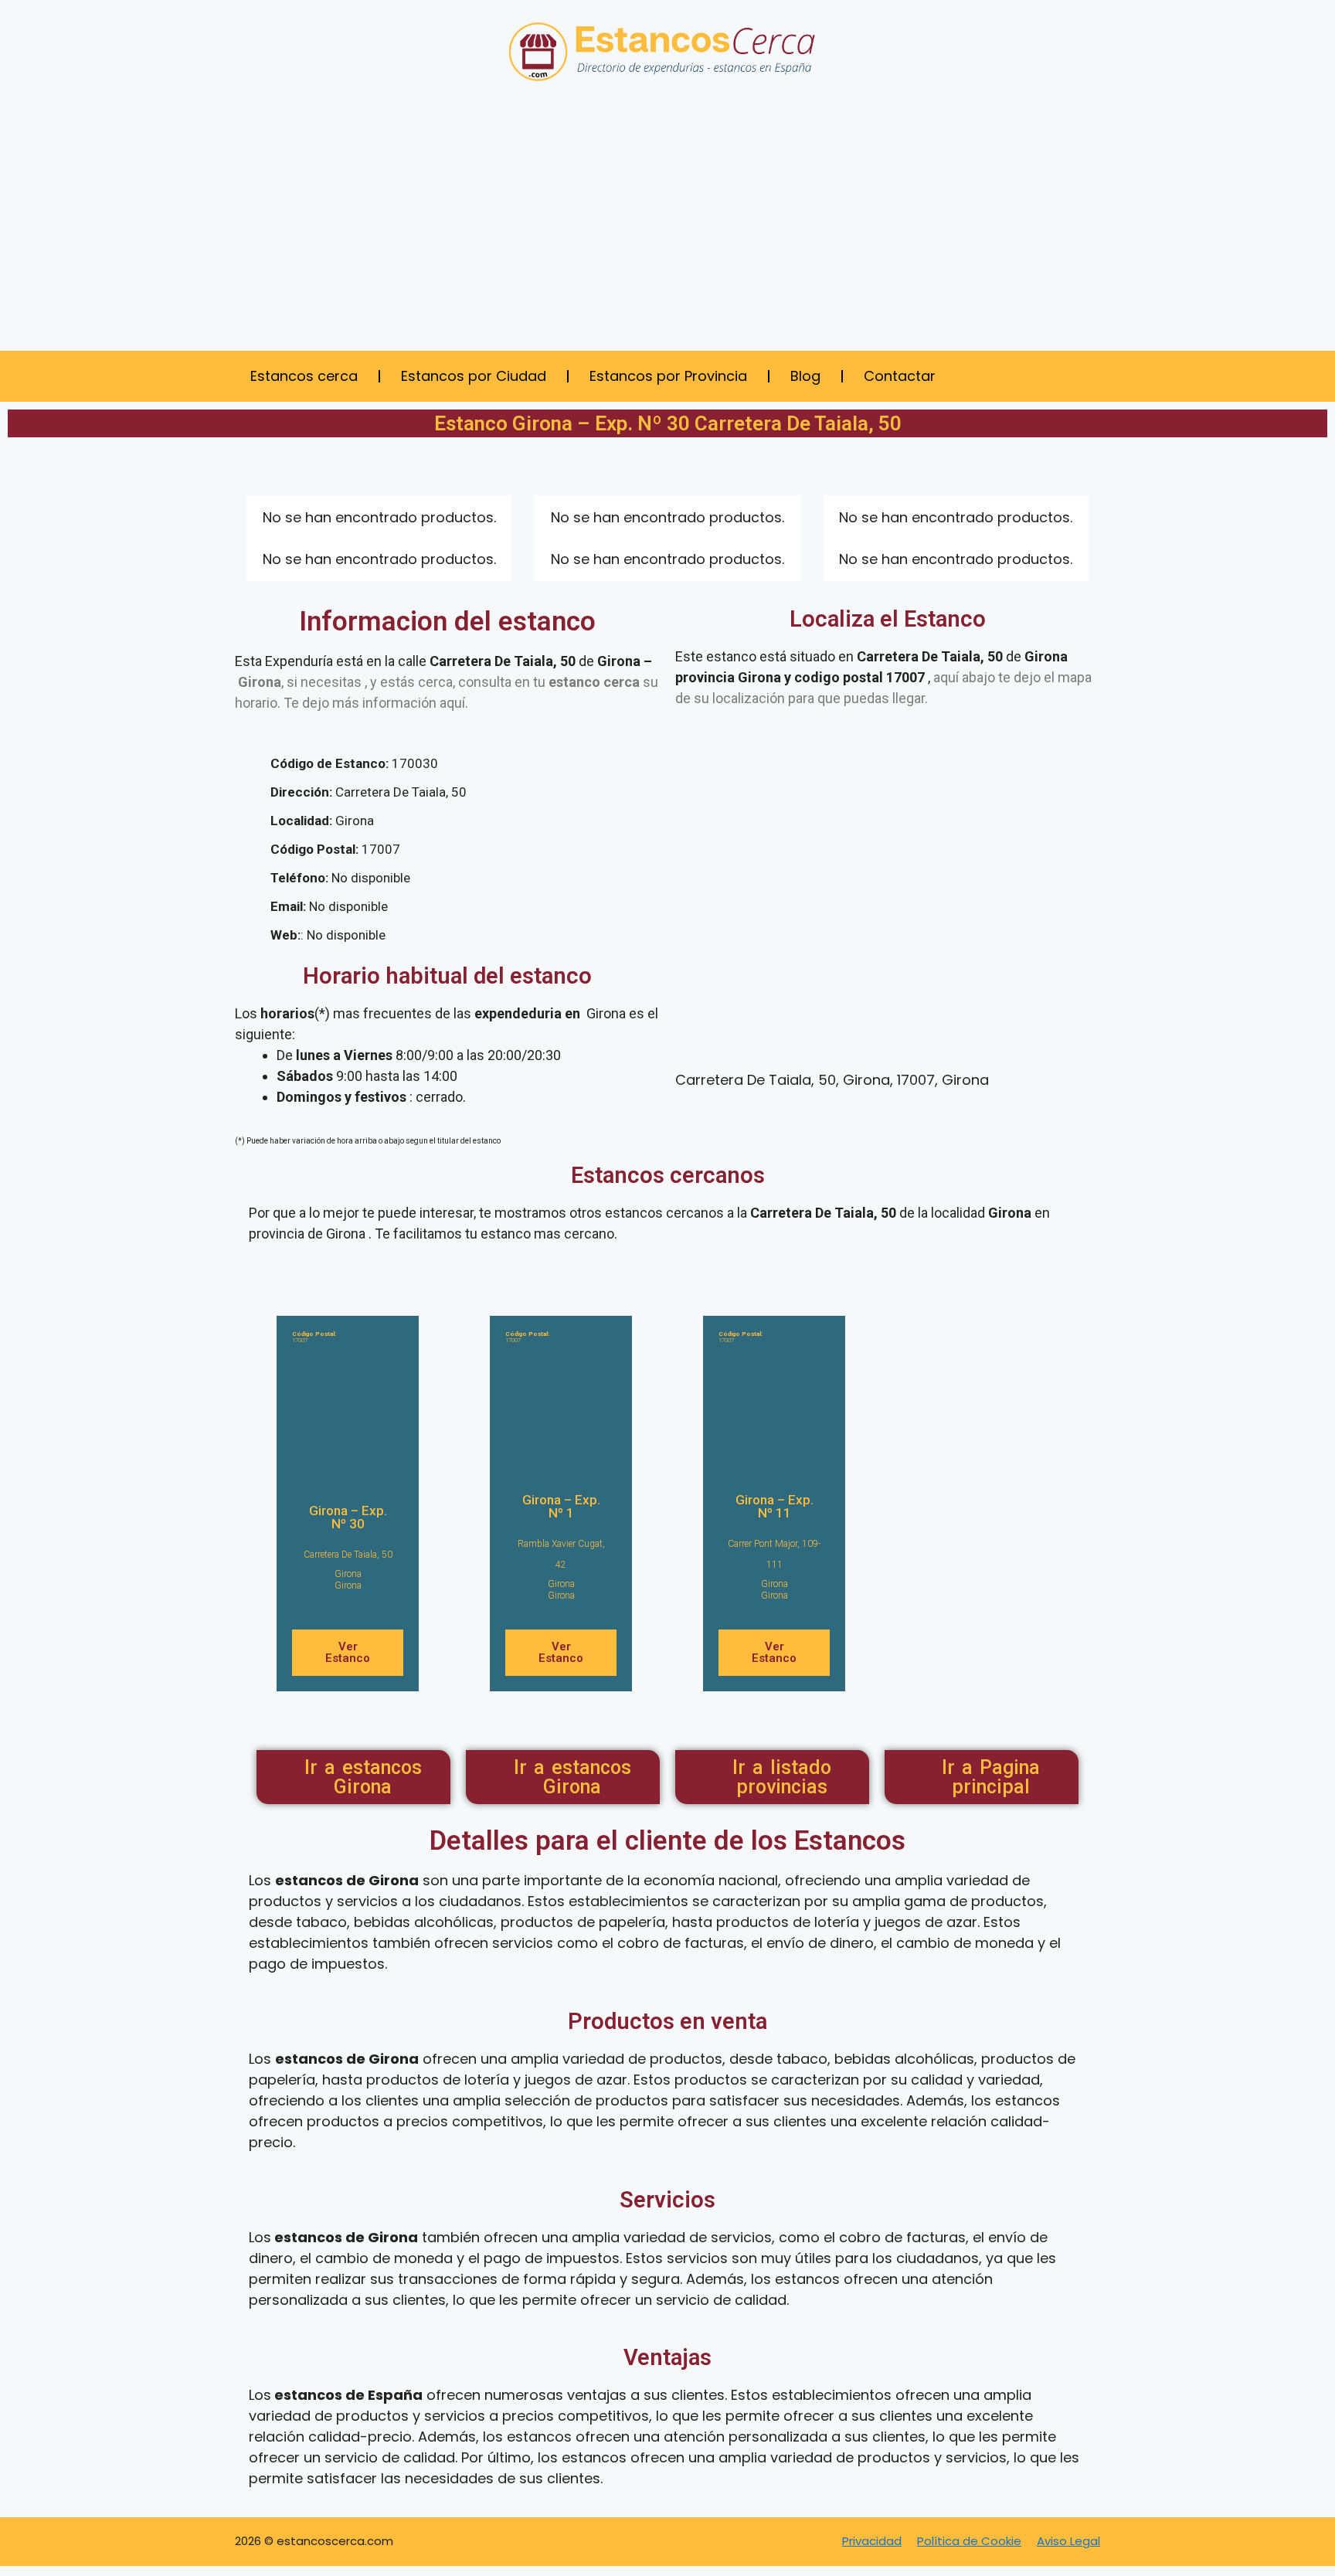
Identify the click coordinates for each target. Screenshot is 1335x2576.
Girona (348, 1574)
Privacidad (872, 2541)
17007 (314, 1337)
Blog (805, 376)
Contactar (900, 376)
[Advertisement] (667, 227)
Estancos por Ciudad (474, 376)
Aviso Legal (1068, 2541)
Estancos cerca (304, 376)
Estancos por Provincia (668, 376)
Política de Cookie (969, 2541)
